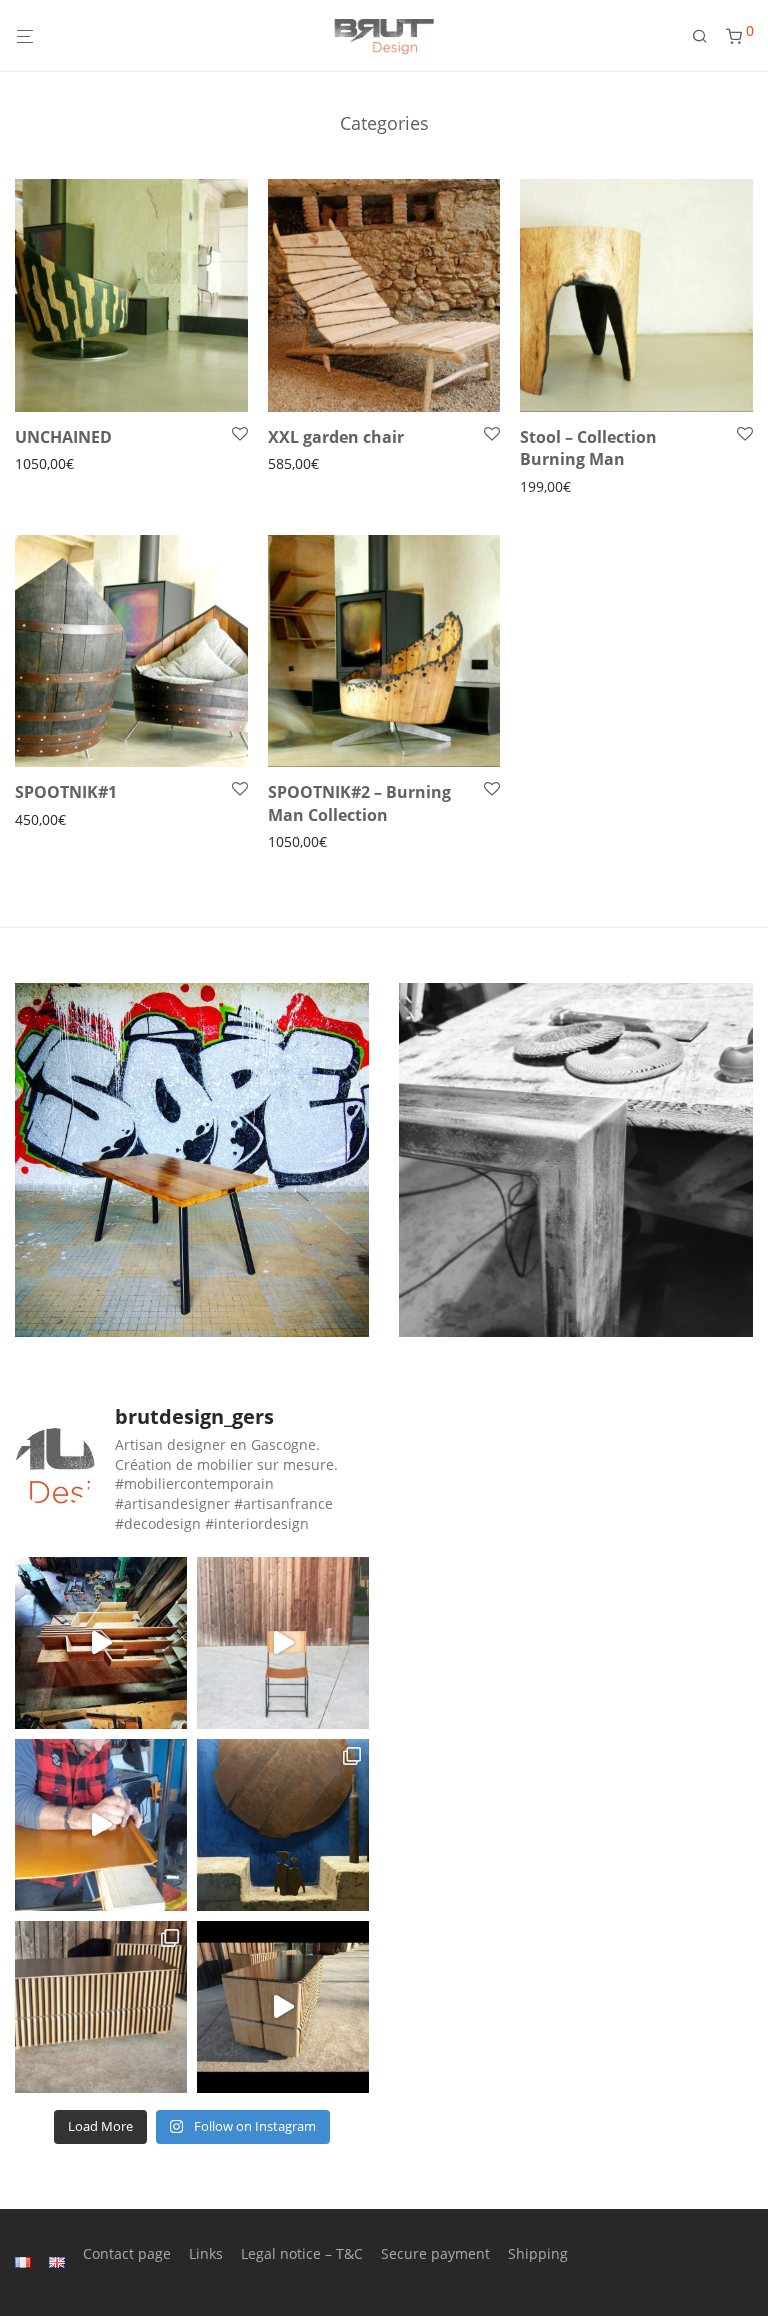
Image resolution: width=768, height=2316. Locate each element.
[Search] (707, 36)
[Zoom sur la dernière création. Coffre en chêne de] (101, 2007)
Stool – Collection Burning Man (588, 448)
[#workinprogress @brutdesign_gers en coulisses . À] (101, 1825)
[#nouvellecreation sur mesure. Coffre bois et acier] (283, 2007)
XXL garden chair (336, 437)
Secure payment (435, 2253)
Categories (384, 123)
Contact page (127, 2253)
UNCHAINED (63, 437)
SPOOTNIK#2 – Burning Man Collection (359, 803)
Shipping (538, 2253)
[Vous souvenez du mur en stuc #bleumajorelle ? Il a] (283, 1825)
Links (206, 2253)
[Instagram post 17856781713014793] (101, 1643)
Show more (46, 464)
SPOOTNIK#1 (66, 792)
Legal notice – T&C (302, 2253)
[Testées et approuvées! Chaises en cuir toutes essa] (283, 1643)
